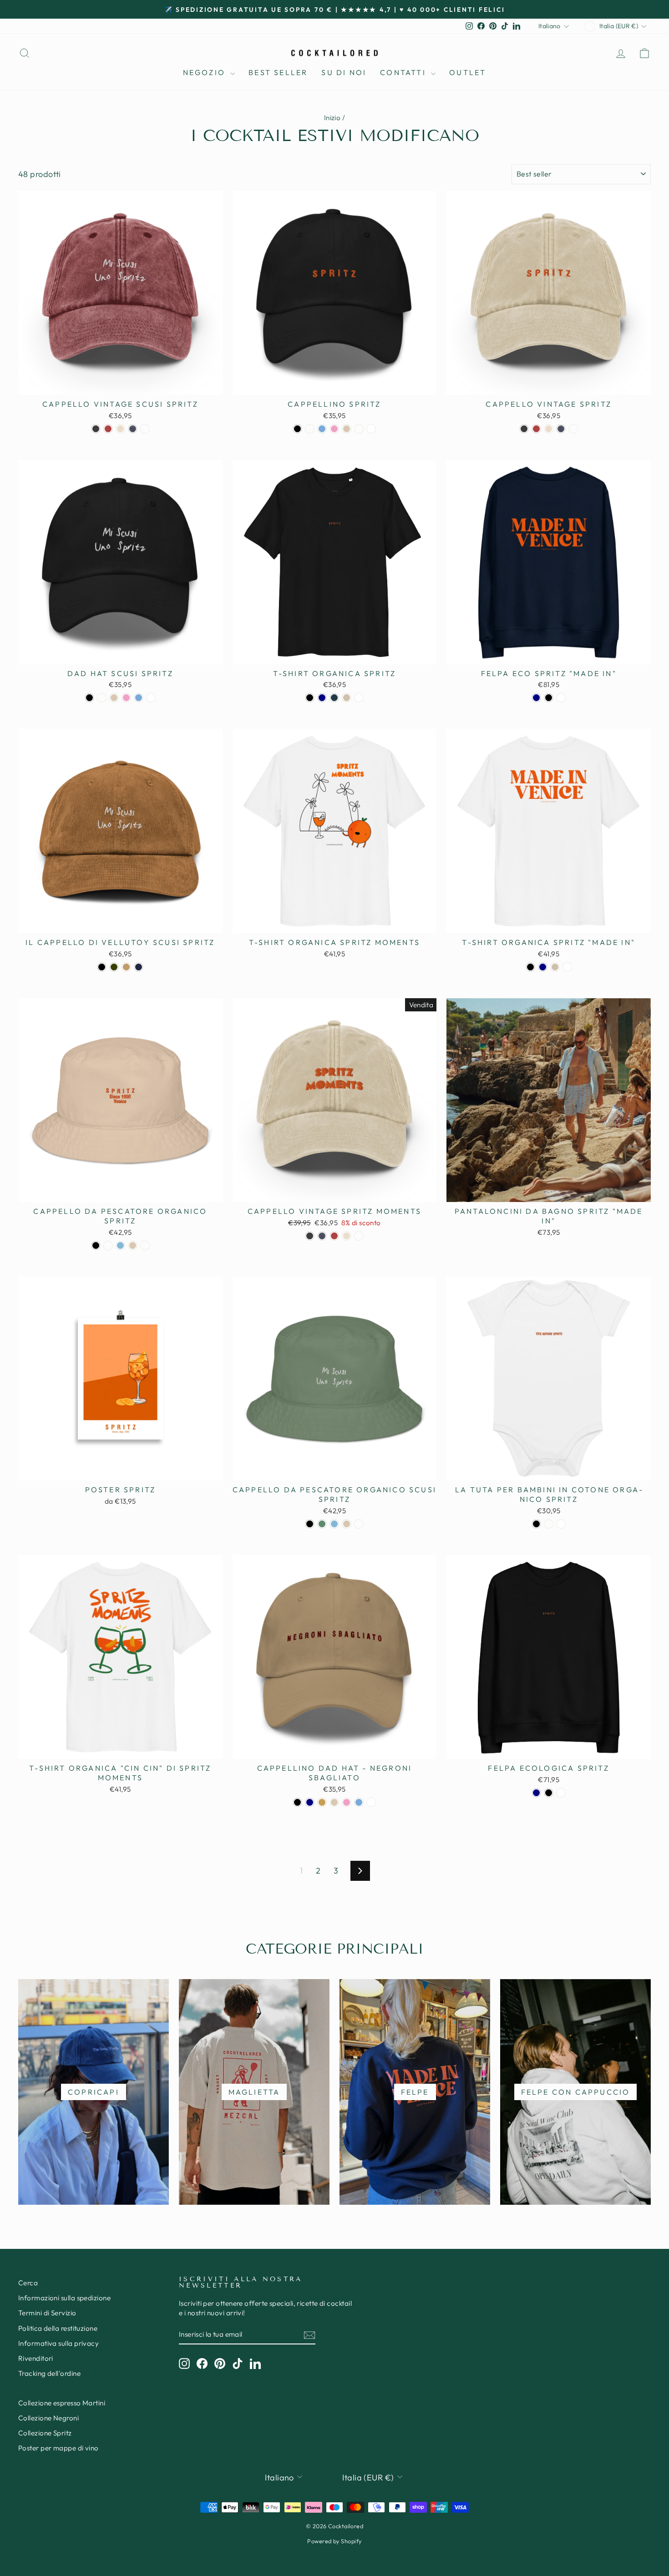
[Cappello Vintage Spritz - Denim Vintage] (561, 429)
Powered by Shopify (334, 2541)
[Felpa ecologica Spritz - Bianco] (561, 1793)
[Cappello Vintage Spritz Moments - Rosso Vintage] (334, 1236)
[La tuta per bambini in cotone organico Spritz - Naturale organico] (549, 1524)
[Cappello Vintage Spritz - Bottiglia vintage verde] (573, 429)
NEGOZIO (206, 72)
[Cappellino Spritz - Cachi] (359, 429)
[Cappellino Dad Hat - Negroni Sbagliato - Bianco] (371, 1802)
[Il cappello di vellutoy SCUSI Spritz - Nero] (102, 967)
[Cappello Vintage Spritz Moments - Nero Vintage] (310, 1236)
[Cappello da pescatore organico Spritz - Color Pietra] (133, 1245)
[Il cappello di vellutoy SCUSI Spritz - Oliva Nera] (114, 967)
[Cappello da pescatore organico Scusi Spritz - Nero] (310, 1524)
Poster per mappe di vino (58, 2448)
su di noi (344, 72)
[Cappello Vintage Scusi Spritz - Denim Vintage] (133, 429)
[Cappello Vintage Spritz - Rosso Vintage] (536, 429)
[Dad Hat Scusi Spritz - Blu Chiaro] (139, 698)
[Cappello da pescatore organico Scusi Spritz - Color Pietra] (347, 1524)
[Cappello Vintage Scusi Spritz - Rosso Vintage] (108, 429)
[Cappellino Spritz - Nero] (297, 429)
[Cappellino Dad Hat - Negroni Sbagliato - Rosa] (347, 1802)
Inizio (332, 118)
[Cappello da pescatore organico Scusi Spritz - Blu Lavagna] (334, 1524)
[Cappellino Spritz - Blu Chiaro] (322, 429)
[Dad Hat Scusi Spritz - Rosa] (126, 698)
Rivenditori (36, 2358)
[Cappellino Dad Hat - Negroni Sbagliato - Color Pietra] (334, 1802)
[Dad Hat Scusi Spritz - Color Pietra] (114, 698)
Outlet (468, 72)
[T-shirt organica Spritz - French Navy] (322, 698)
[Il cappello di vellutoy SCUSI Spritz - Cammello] (126, 967)
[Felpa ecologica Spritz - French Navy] (536, 1793)
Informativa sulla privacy (58, 2343)
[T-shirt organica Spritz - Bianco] (359, 698)
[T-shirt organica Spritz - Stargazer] (334, 698)
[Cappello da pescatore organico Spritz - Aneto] (108, 1245)
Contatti (404, 72)
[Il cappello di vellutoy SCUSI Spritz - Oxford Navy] (139, 967)
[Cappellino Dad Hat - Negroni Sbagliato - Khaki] (322, 1802)
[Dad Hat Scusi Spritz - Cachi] (102, 698)
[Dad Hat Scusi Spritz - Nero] (89, 698)
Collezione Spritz (45, 2433)
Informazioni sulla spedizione (64, 2298)
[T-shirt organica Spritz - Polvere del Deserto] (347, 698)
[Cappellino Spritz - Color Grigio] (347, 429)
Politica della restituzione (58, 2328)
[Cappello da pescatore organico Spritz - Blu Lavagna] (120, 1245)
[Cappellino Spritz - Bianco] (371, 429)
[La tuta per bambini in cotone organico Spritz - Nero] (536, 1524)
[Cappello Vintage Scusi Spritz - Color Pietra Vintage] (120, 429)
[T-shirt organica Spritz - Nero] (310, 698)
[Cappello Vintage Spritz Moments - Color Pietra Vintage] (347, 1236)
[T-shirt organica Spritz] (530, 967)
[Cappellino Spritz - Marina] (310, 429)
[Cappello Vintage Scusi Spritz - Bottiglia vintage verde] (145, 429)
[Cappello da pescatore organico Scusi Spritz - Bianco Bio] (359, 1524)
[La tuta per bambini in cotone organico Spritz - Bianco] (561, 1524)
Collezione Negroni (48, 2418)
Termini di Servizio (47, 2313)
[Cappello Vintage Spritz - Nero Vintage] (524, 429)
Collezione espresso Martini (62, 2403)
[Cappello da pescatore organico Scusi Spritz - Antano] (322, 1524)
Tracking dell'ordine (49, 2373)
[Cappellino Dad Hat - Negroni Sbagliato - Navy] (310, 1802)
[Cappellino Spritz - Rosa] (334, 429)
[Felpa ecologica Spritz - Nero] (549, 1793)
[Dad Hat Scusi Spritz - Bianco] (151, 698)
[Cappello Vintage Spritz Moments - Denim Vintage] (322, 1236)
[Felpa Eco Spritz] (536, 698)
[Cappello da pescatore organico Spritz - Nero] (96, 1245)
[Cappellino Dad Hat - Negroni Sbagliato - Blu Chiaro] (359, 1802)
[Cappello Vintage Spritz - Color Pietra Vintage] (549, 429)
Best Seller (278, 72)
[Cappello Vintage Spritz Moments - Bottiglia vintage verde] (359, 1236)
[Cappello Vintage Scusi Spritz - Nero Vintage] (96, 429)
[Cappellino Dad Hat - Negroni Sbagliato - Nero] (297, 1802)
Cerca (28, 2283)
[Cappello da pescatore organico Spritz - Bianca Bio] (145, 1245)
